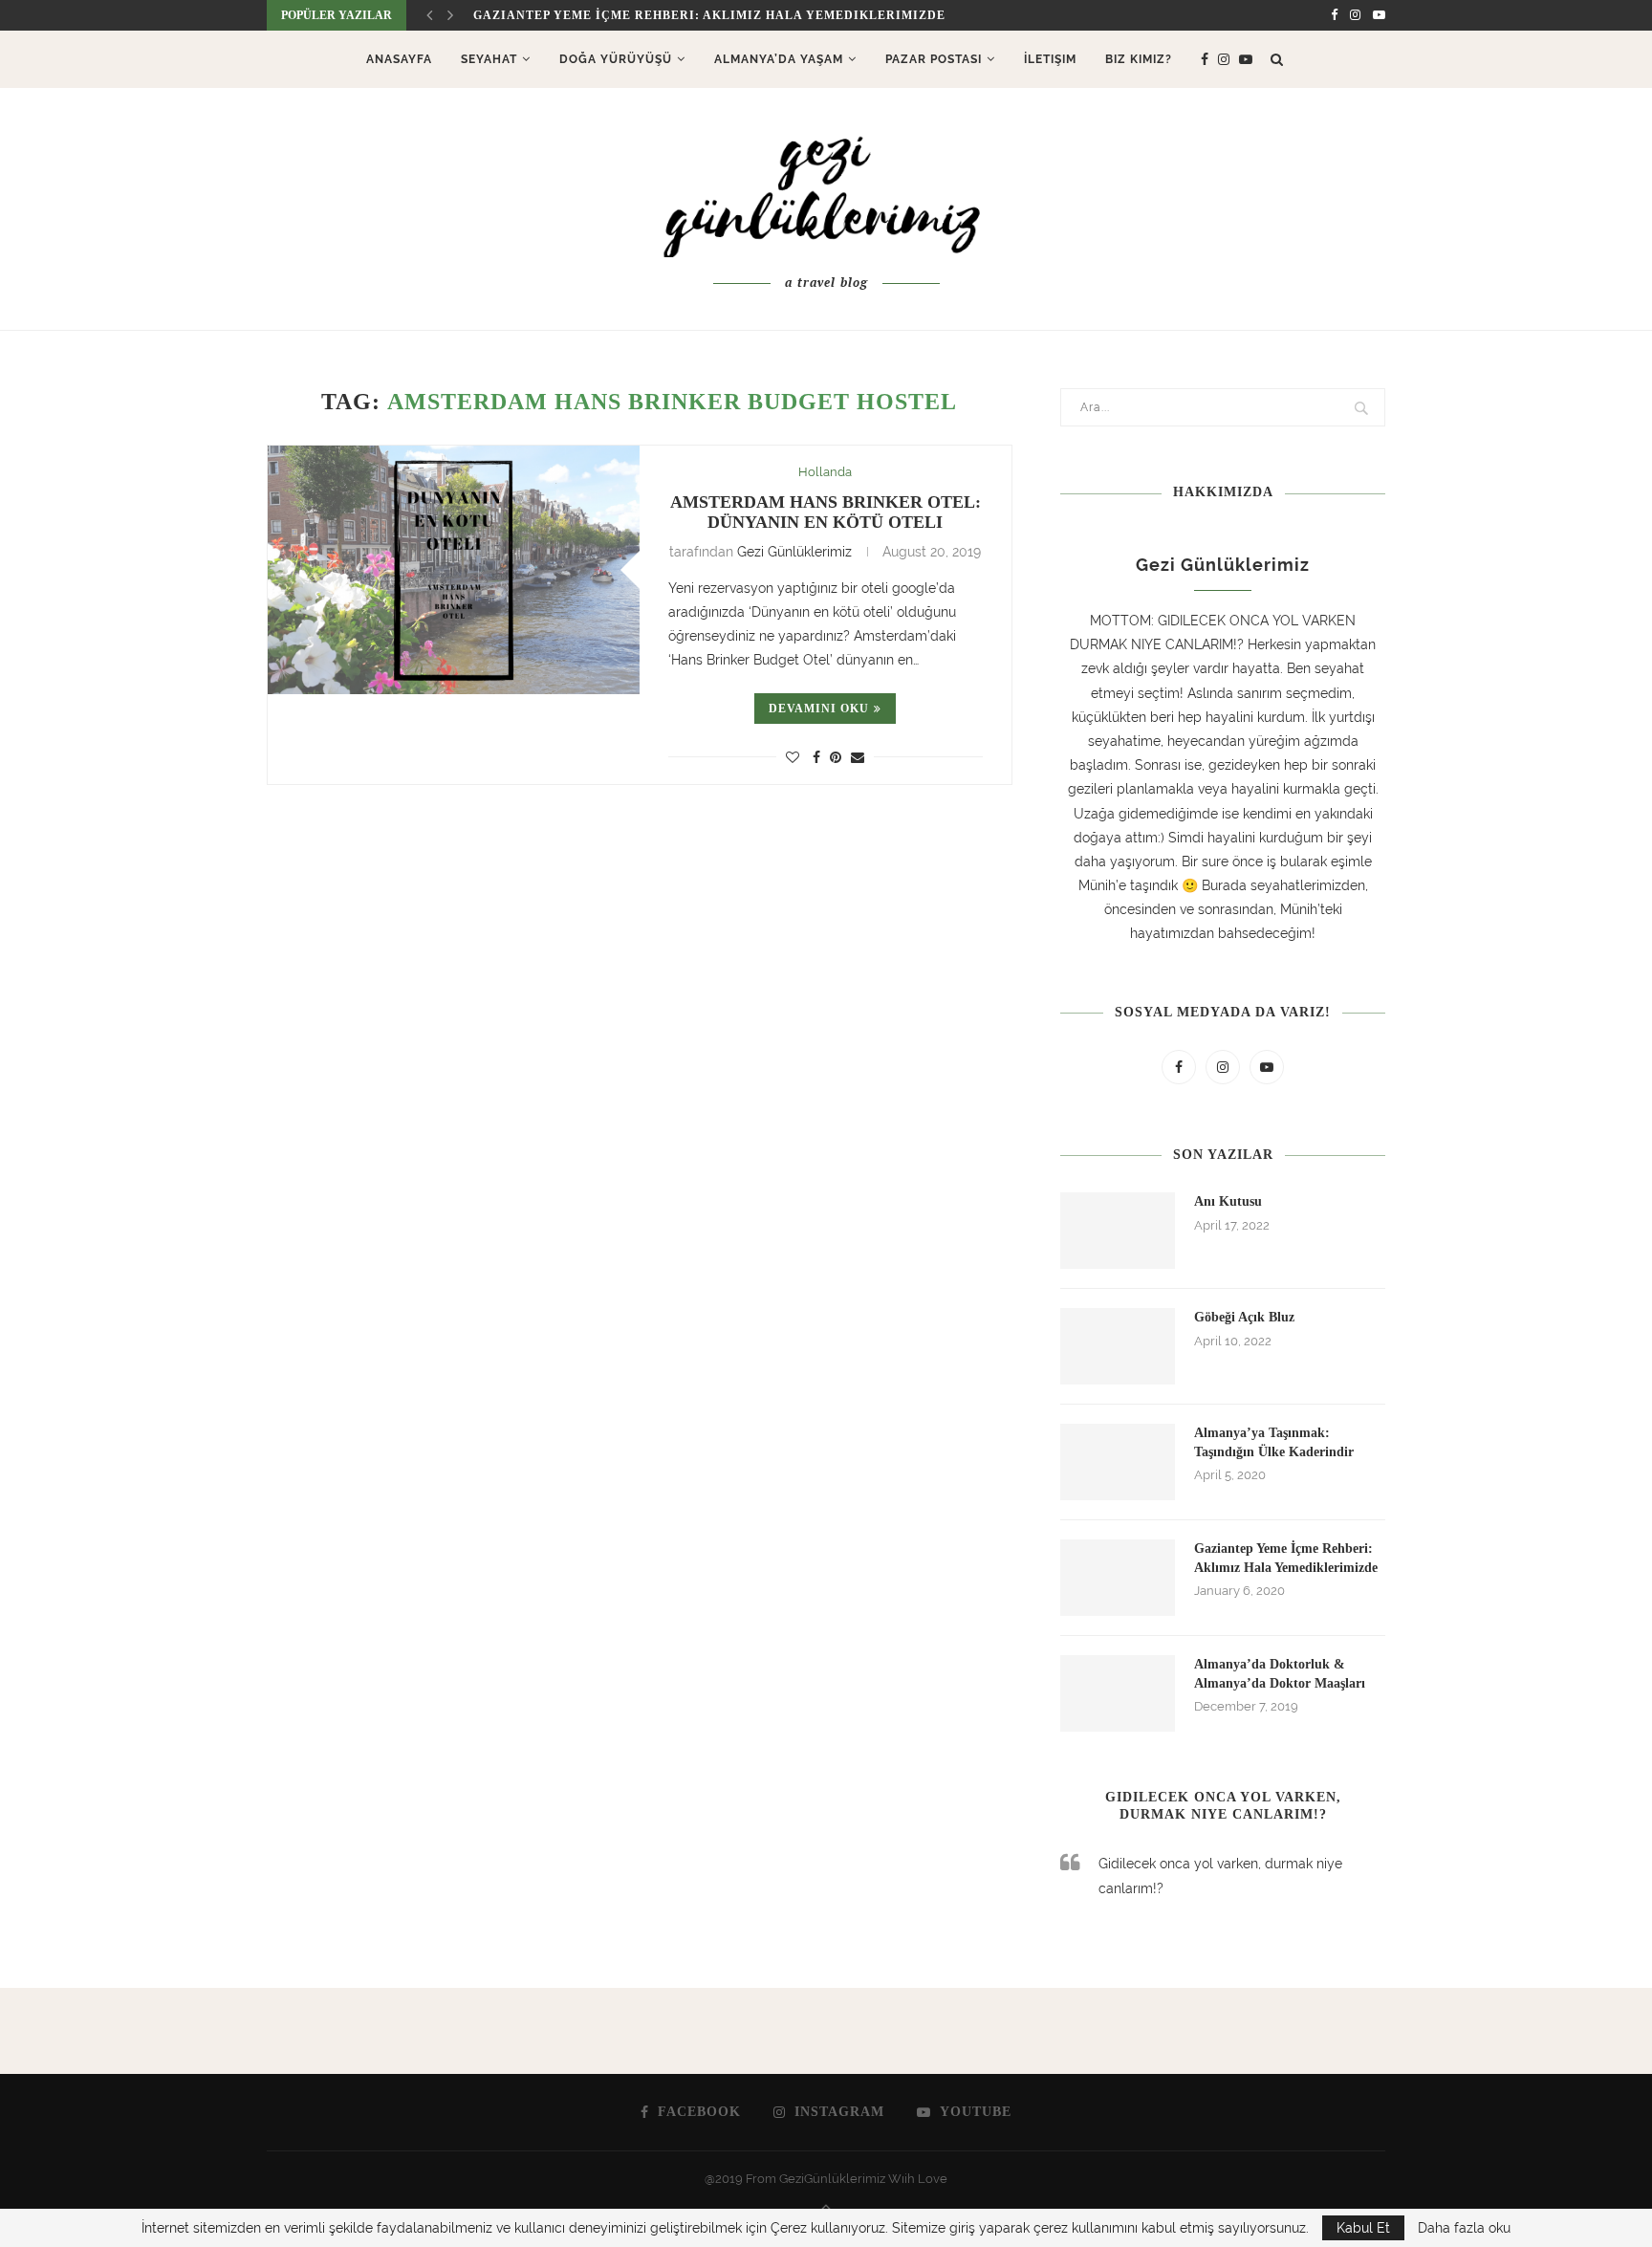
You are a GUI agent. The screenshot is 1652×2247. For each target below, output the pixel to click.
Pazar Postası (934, 59)
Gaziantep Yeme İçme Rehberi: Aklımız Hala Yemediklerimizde (1286, 1558)
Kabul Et (1363, 2228)
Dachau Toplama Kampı (560, 15)
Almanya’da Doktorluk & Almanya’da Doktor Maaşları (1280, 1674)
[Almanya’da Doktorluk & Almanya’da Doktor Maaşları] (1118, 1693)
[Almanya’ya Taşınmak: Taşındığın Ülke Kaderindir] (1118, 1462)
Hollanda (825, 472)
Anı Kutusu (1228, 1201)
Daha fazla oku (1464, 2228)
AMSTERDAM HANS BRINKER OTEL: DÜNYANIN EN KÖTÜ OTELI (826, 512)
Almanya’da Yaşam (779, 59)
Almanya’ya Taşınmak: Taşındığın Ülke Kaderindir (1274, 1442)
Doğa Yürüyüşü (616, 59)
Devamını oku (819, 709)
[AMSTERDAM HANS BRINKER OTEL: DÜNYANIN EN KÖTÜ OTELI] (454, 569)
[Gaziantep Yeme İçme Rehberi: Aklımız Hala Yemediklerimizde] (1118, 1578)
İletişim (1050, 59)
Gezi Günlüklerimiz (794, 552)
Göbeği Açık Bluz (1244, 1317)
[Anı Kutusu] (1118, 1231)
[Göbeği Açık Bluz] (1118, 1346)
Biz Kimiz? (1139, 59)
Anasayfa (399, 59)
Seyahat (489, 59)
